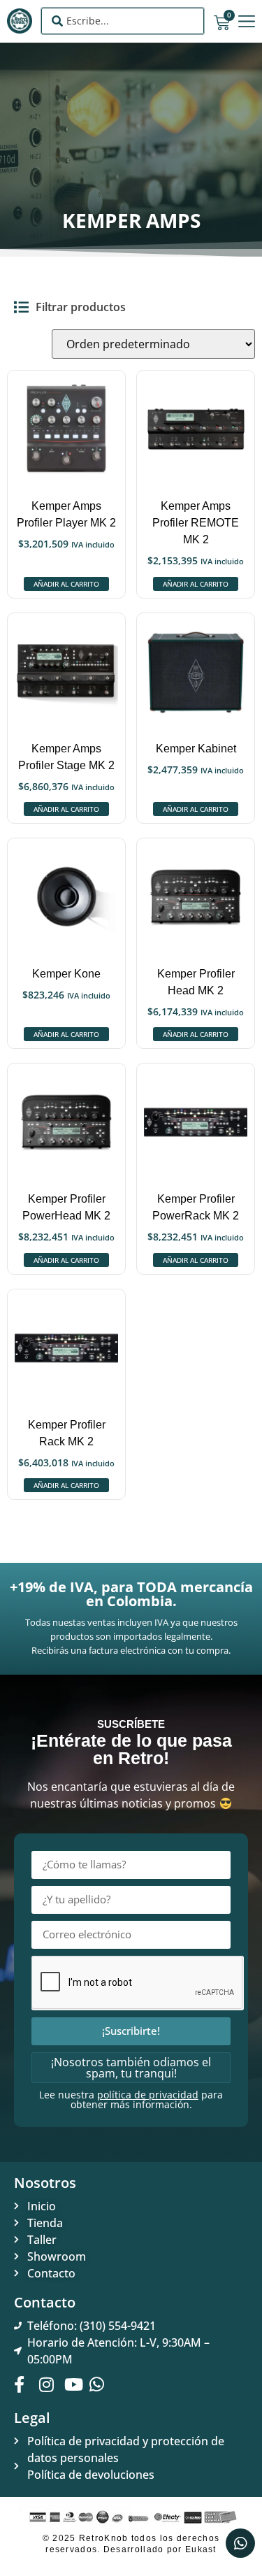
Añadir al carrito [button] (66, 584)
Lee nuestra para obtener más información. (131, 2099)
